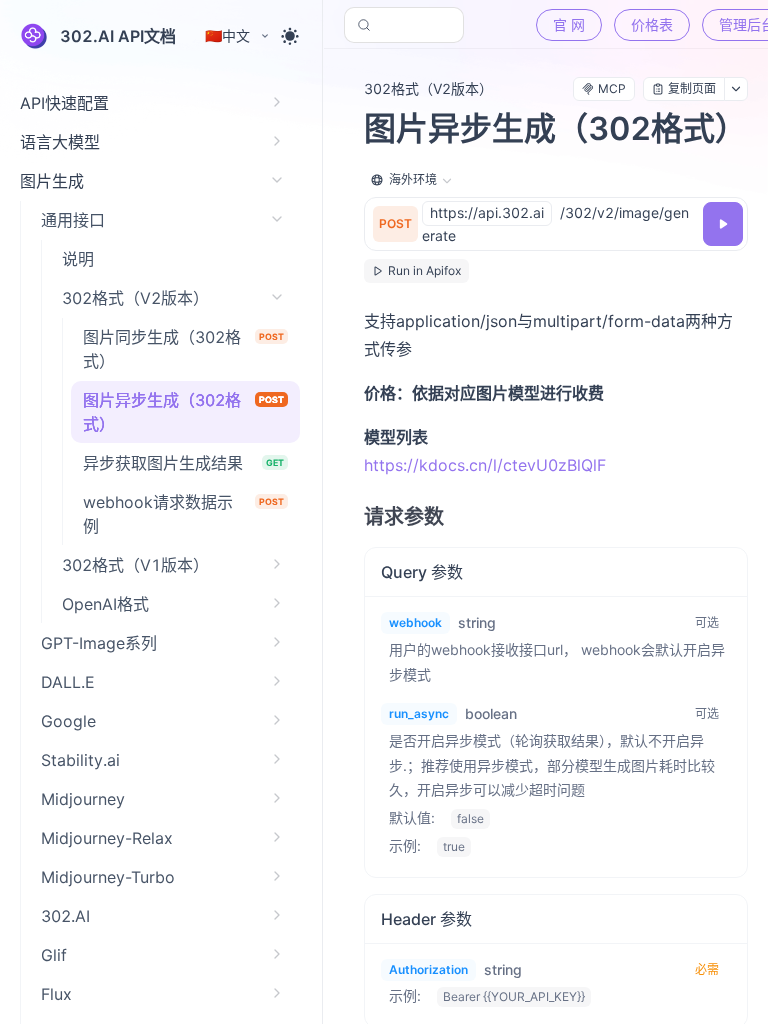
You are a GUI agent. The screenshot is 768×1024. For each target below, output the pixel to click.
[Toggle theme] (290, 36)
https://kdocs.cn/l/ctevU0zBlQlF (485, 465)
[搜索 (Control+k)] (404, 25)
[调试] (723, 224)
